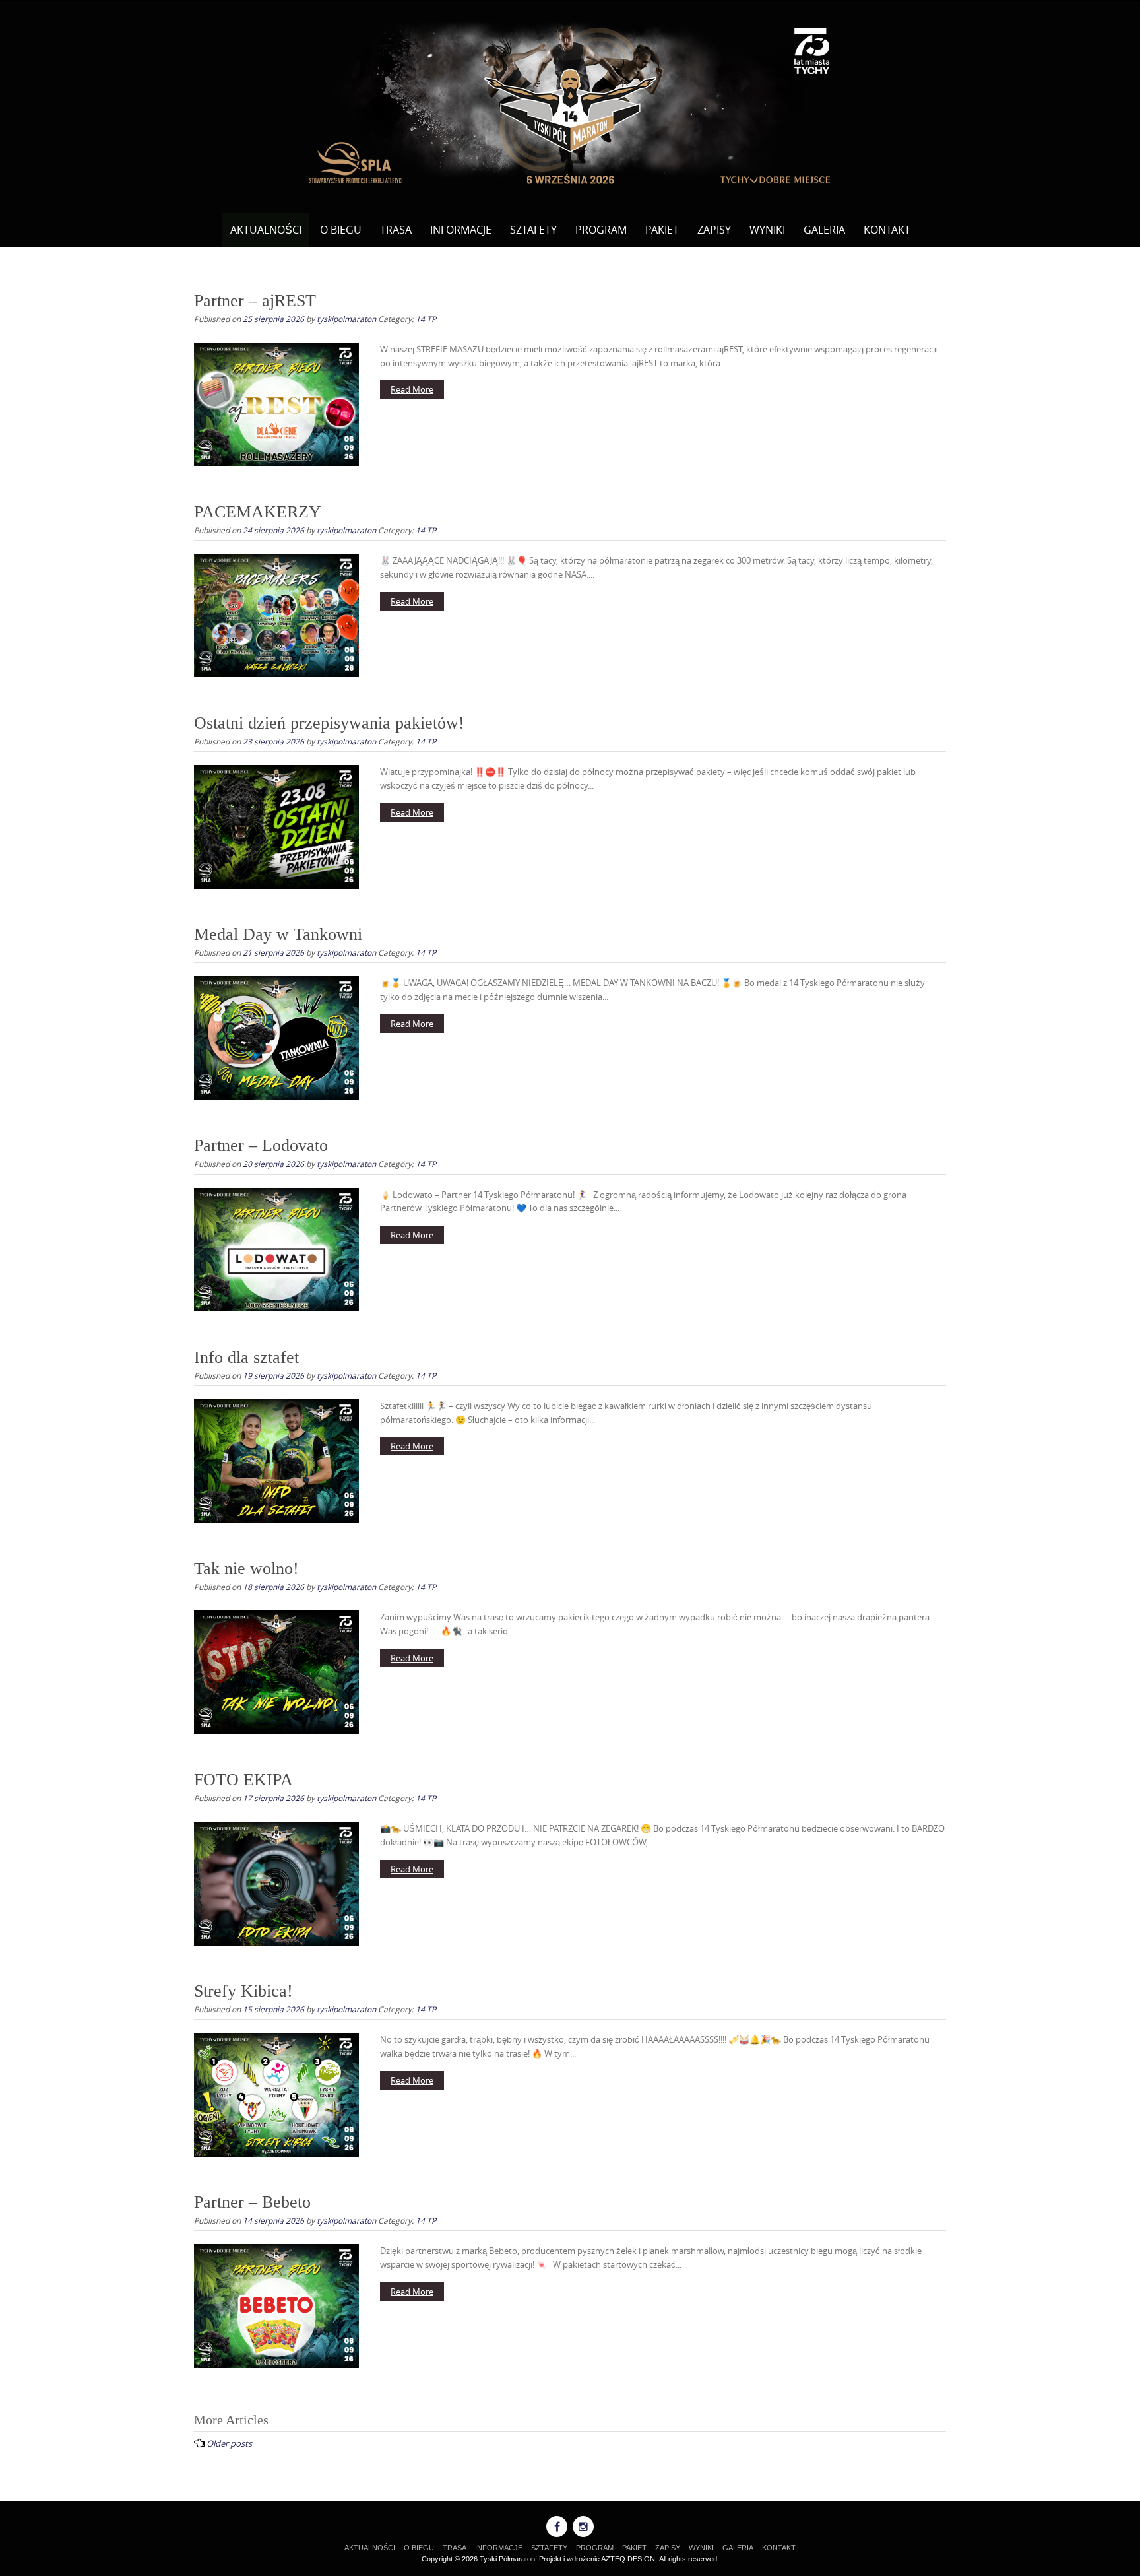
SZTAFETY (533, 230)
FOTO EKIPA (243, 1780)
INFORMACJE (461, 230)
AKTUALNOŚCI (266, 230)
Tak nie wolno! (246, 1569)
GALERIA (824, 230)
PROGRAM (601, 230)
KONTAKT (887, 230)
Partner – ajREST (255, 301)
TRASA (396, 230)
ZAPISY (714, 230)
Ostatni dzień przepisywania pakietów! (329, 723)
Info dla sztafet (246, 1357)
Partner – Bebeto (252, 2202)
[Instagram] (583, 2526)
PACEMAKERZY (258, 512)
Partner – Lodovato (261, 1145)
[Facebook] (557, 2526)
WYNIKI (767, 230)
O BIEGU (341, 230)
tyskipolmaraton (346, 319)
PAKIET (662, 230)
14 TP (426, 319)
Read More (412, 389)
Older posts (229, 2443)
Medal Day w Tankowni (278, 934)
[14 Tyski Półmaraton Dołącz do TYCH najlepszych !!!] (570, 104)
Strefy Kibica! (243, 1991)
